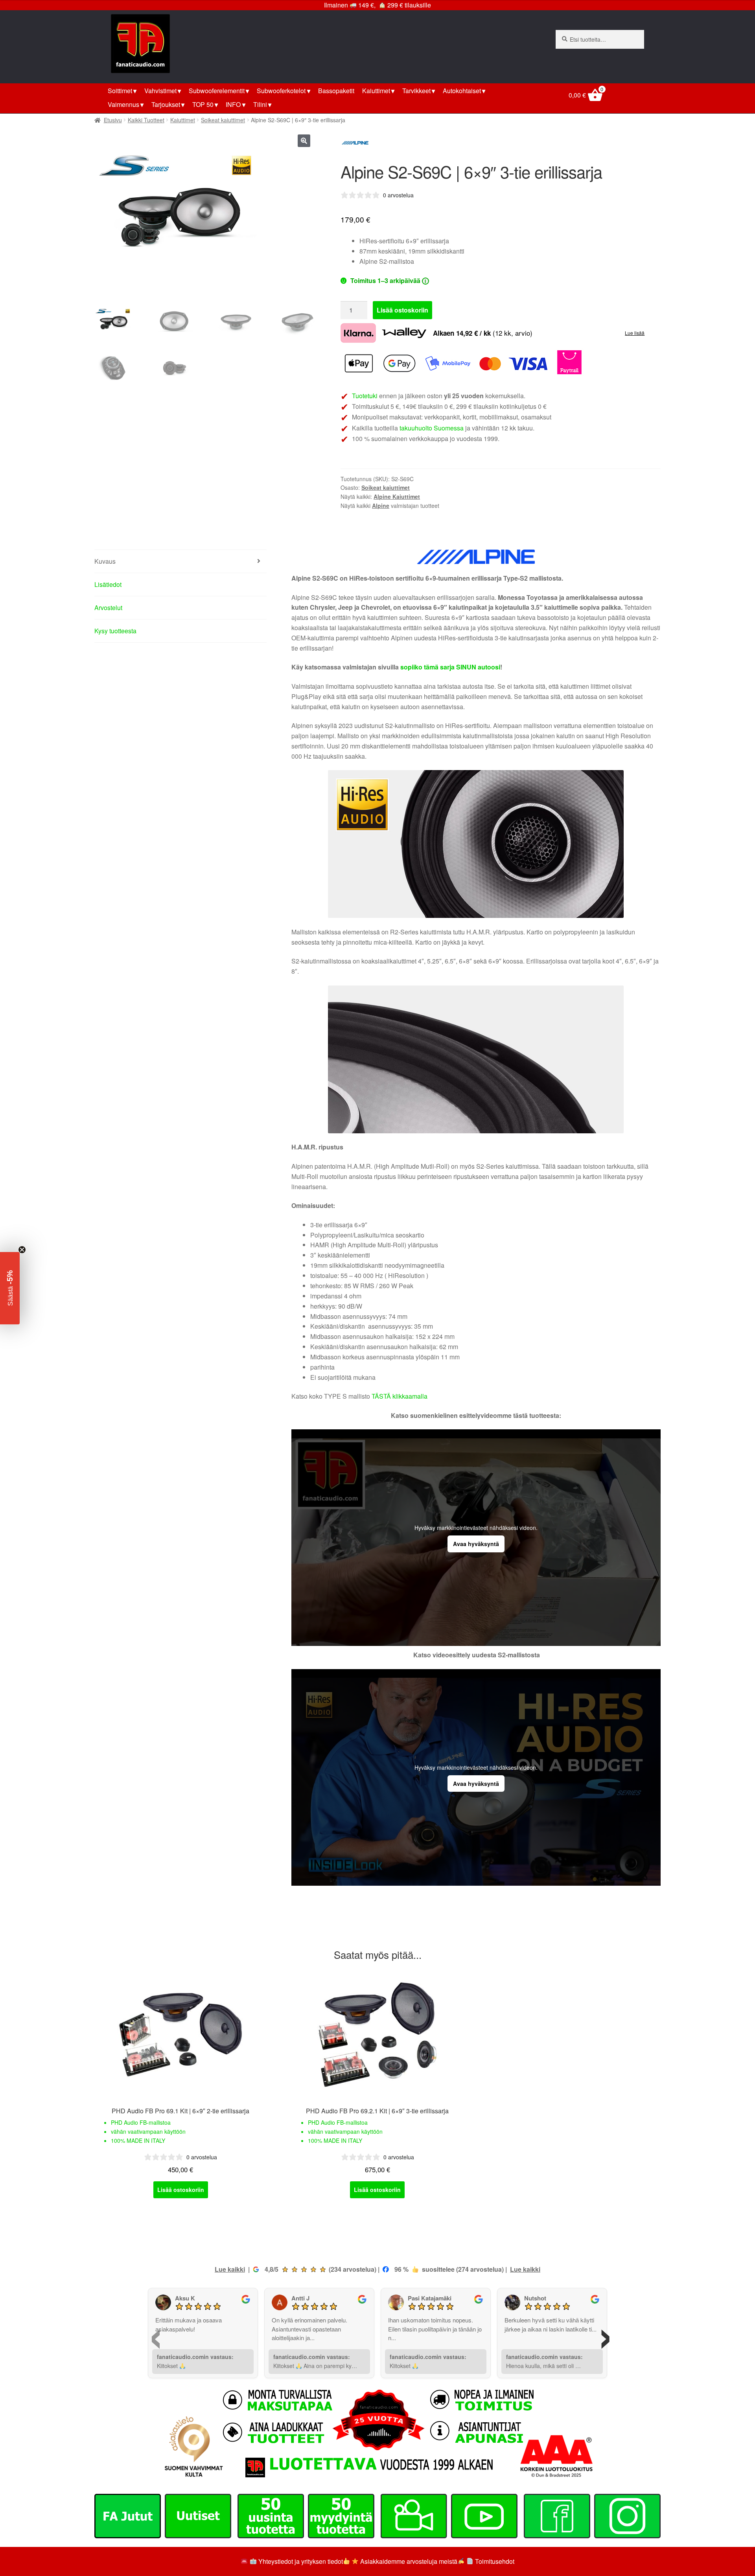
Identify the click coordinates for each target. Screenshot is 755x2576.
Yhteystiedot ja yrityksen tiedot (301, 2561)
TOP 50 (203, 104)
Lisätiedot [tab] (108, 584)
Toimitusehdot (495, 2561)
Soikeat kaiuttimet (223, 120)
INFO (233, 104)
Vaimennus (123, 104)
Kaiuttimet (376, 91)
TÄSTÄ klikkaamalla (400, 1396)
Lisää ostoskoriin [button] (181, 2190)
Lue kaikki (230, 2269)
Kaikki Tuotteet (146, 120)
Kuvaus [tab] (105, 561)
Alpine (381, 506)
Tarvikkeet (416, 91)
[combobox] (600, 39)
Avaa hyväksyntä (476, 1544)
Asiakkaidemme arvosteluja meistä (408, 2561)
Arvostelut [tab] (108, 608)
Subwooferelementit (217, 91)
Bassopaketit (336, 91)
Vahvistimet (160, 91)
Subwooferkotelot (281, 91)
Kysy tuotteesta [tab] (115, 631)
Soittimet (120, 91)
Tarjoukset (166, 104)
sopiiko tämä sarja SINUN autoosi (450, 667)
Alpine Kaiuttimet (397, 496)
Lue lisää (635, 333)
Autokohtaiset (462, 91)
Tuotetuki (365, 396)
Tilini (260, 104)
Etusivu (113, 120)
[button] (304, 141)
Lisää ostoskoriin (402, 310)
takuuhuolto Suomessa (432, 428)
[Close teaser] (22, 1250)
